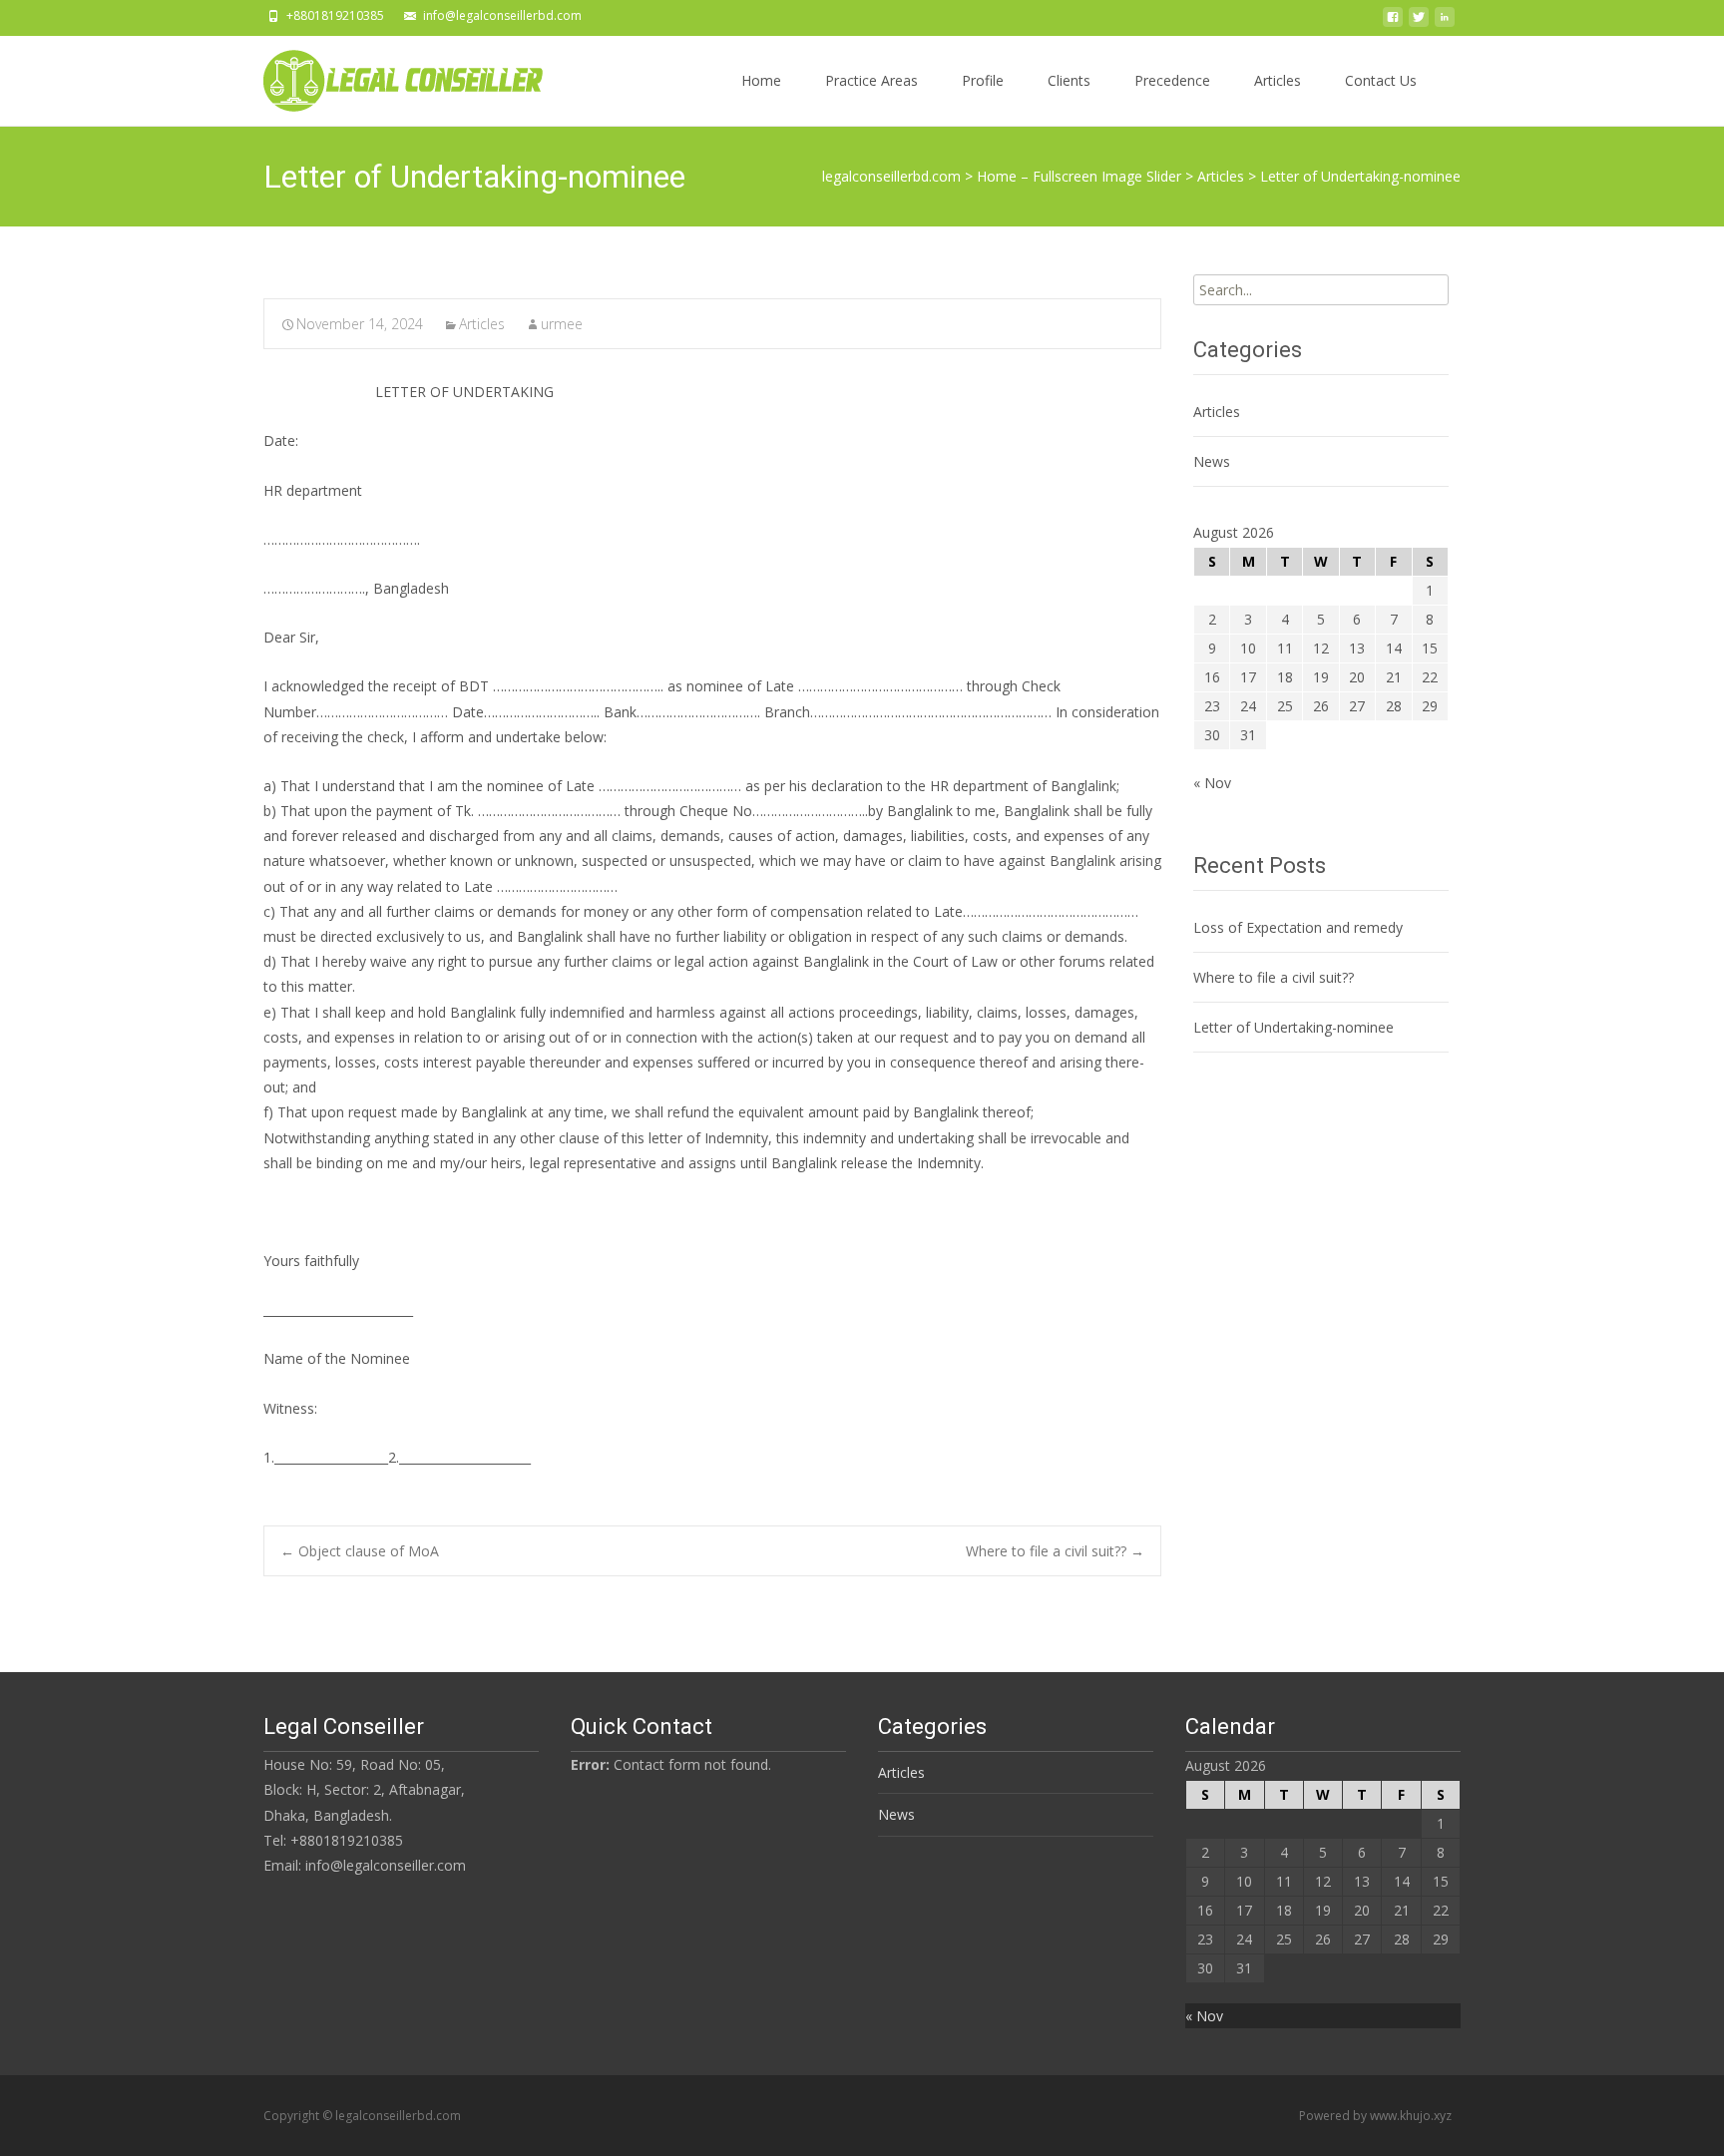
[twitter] (1419, 22)
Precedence (1172, 80)
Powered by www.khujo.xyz (1375, 2116)
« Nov (1212, 783)
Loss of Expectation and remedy (1298, 927)
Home (761, 80)
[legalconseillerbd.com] (387, 76)
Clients (1069, 80)
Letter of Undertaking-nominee (1293, 1027)
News (1212, 461)
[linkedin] (1445, 22)
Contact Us (1381, 80)
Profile (983, 80)
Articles (1278, 80)
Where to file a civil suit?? (1055, 1551)
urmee (562, 324)
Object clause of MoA (360, 1551)
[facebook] (1393, 22)
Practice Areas (871, 80)
